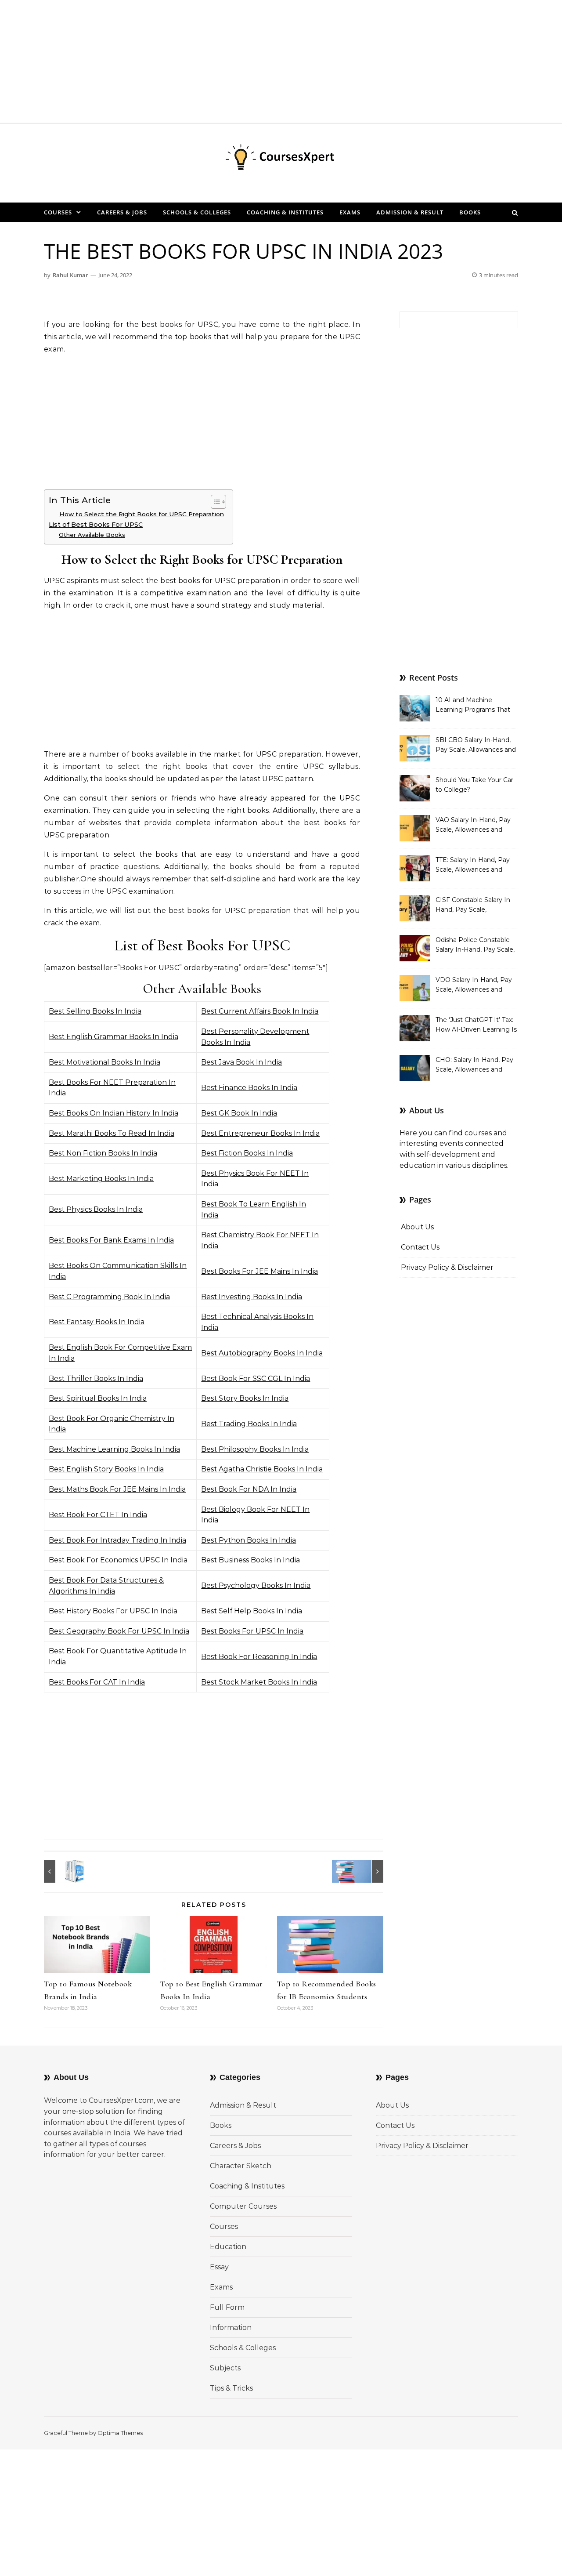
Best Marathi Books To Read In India (112, 1133)
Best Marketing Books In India (101, 1179)
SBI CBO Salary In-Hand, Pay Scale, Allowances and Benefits (476, 746)
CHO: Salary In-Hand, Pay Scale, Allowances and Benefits (474, 1065)
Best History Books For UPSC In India (113, 1611)
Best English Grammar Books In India (113, 1037)
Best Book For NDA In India (249, 1489)
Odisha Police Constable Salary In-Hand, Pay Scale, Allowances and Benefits (475, 946)
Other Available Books (92, 535)
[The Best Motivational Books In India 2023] (364, 1871)
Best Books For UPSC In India (252, 1631)
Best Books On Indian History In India (113, 1113)
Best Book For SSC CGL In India (256, 1379)
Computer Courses (243, 2206)
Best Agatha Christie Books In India (262, 1469)
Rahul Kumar (70, 275)
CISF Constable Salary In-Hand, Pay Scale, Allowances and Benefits (474, 906)
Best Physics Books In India (96, 1209)
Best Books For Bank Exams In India (111, 1240)
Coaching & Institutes (285, 212)
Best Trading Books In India (249, 1424)
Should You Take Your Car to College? (474, 785)
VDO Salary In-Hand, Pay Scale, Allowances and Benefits (474, 985)
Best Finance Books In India (249, 1088)
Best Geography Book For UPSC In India (119, 1631)
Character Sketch (241, 2166)
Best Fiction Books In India (247, 1153)
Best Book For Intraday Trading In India (117, 1540)
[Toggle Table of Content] (214, 502)
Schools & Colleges (197, 212)
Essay (219, 2267)
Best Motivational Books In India (104, 1062)
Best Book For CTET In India (98, 1515)
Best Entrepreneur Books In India (260, 1133)
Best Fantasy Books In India (97, 1322)
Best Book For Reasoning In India (259, 1657)
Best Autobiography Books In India (262, 1353)
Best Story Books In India (245, 1398)
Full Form (227, 2307)
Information (231, 2328)
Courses (58, 212)
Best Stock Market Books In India (259, 1682)
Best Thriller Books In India (96, 1379)
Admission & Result (410, 212)
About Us (417, 1227)
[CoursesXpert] (281, 159)
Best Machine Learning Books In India (114, 1449)
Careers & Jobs (122, 212)
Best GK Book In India (239, 1113)
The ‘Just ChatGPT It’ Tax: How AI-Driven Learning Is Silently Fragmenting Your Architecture (476, 1025)
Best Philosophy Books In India (255, 1449)
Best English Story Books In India (106, 1469)
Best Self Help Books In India (252, 1611)
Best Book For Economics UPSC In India (118, 1560)
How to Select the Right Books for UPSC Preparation (142, 514)
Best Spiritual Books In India (98, 1398)
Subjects (225, 2368)
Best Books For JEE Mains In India (259, 1271)
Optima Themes (120, 2433)
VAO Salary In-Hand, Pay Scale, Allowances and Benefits (473, 826)
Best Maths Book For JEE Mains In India (117, 1489)
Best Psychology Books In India (256, 1585)
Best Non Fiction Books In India (103, 1153)
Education (228, 2247)
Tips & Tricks (231, 2388)
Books (470, 212)
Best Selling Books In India (95, 1011)
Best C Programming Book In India (109, 1297)
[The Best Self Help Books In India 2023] (64, 1871)
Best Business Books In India (250, 1560)
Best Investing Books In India (252, 1297)
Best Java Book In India (241, 1062)
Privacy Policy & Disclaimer (447, 1267)
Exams (350, 212)
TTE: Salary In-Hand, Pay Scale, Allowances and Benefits (473, 866)
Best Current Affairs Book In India (260, 1011)
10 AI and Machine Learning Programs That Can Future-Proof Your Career (473, 706)
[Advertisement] (263, 62)
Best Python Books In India (249, 1540)
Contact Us (420, 1247)
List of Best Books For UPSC (96, 525)
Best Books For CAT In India (97, 1682)
